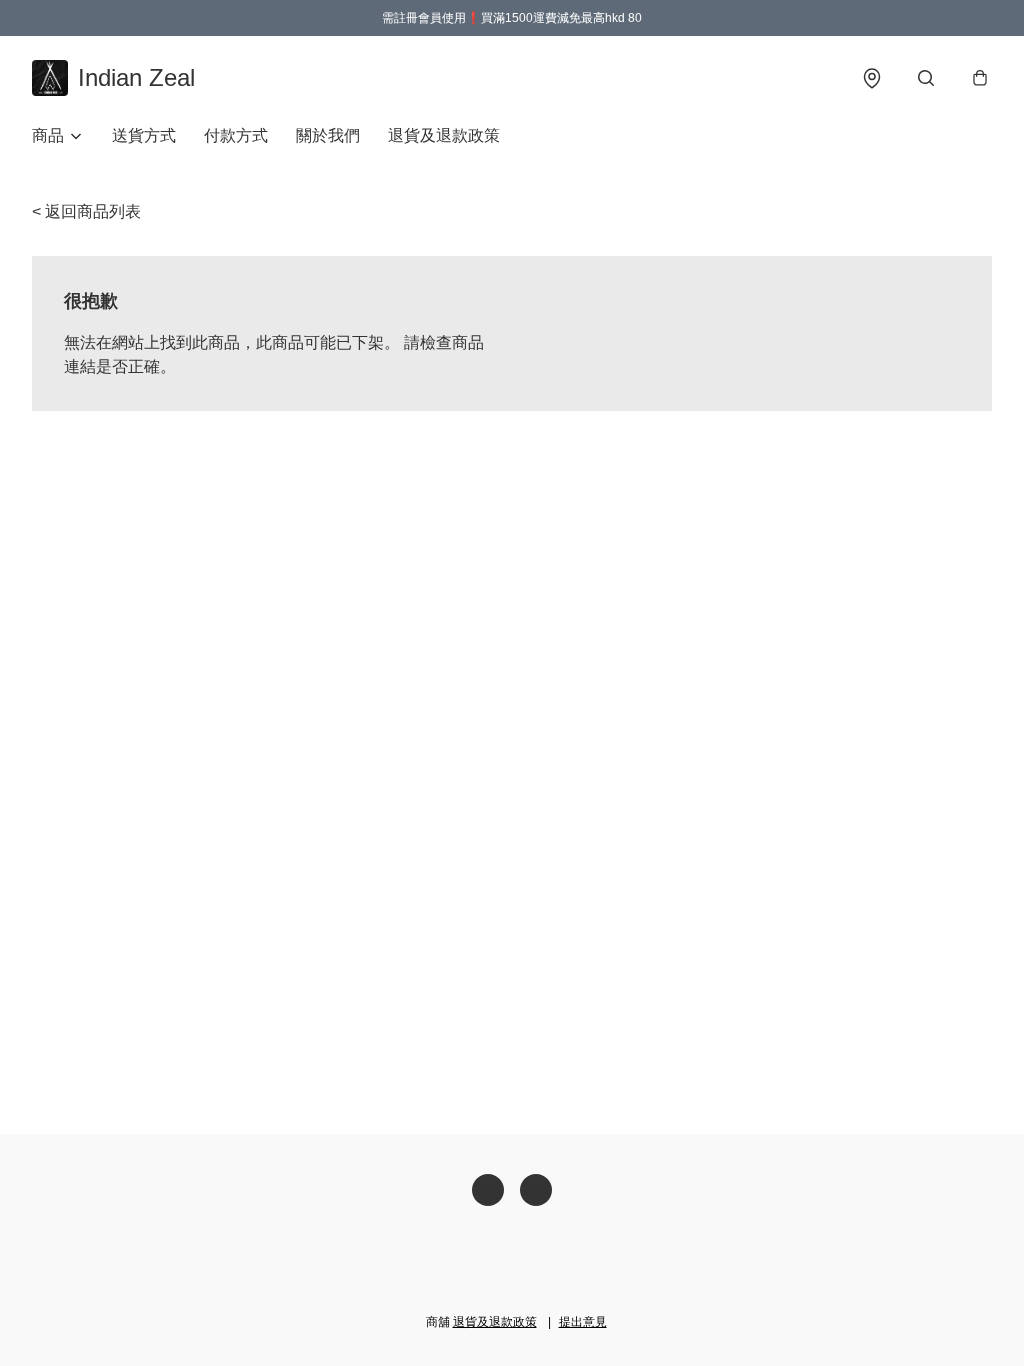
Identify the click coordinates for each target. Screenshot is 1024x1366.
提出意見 (583, 1322)
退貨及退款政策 (444, 135)
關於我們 (328, 135)
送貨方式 (144, 135)
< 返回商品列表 (86, 211)
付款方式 (236, 135)
